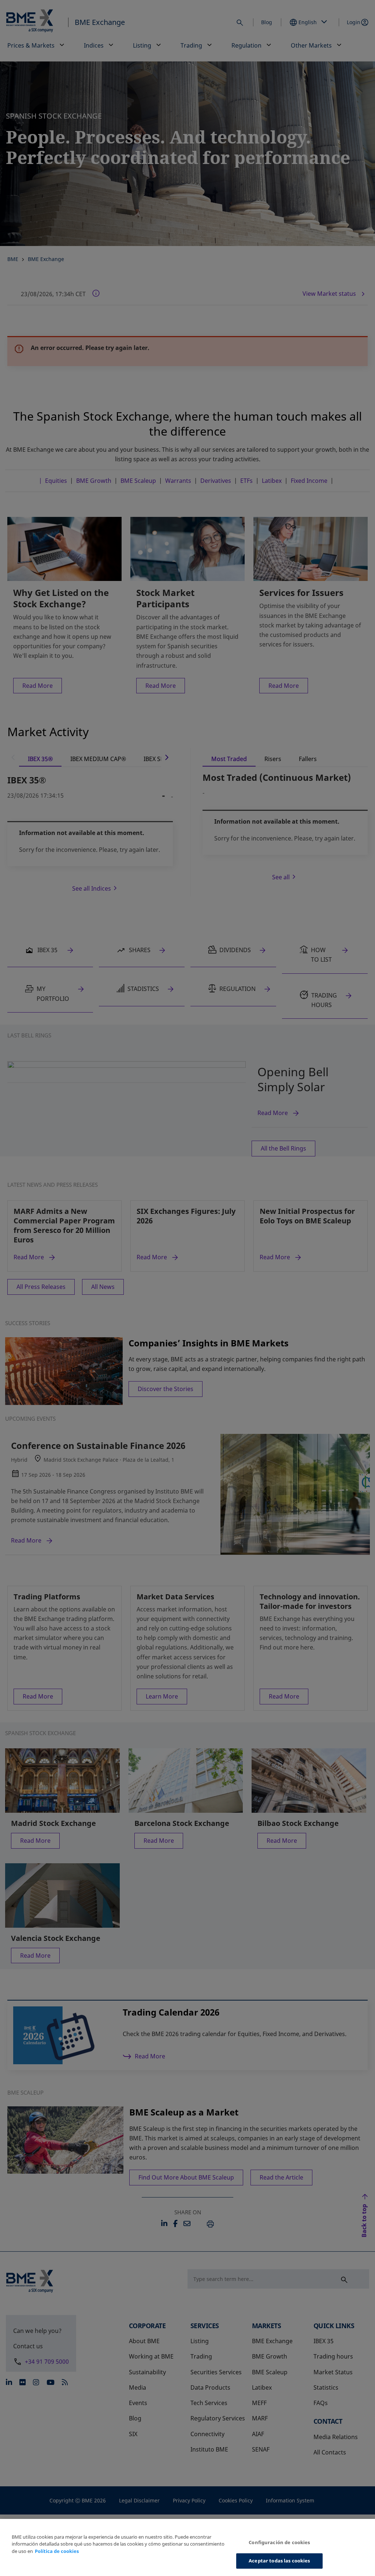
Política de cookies (57, 2551)
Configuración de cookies (279, 2542)
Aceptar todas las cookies (279, 2561)
